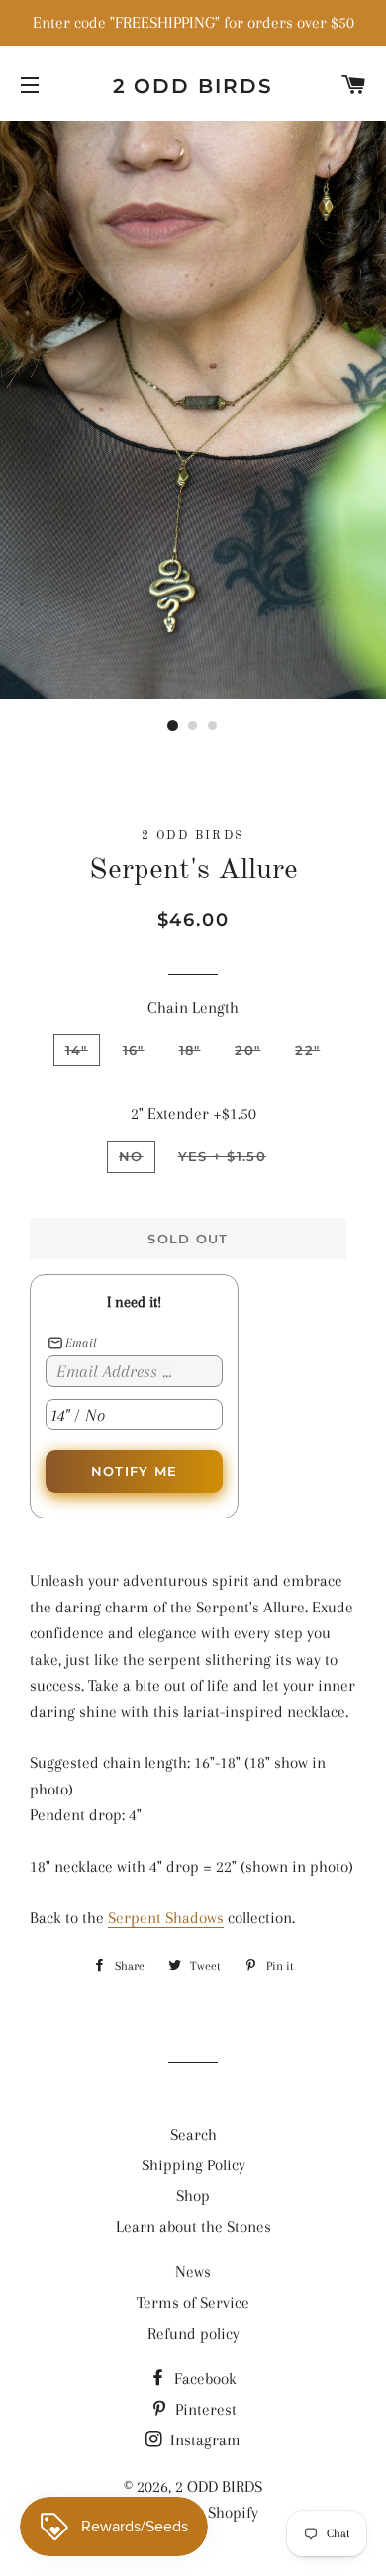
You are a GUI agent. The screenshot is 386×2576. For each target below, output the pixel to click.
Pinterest (204, 2409)
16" (134, 1050)
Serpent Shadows (166, 1918)
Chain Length (193, 1008)
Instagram (203, 2440)
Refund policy (193, 2333)
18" (190, 1050)
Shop (193, 2196)
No (131, 1156)
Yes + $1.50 (222, 1156)
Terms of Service (193, 2302)
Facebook (203, 2379)
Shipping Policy (193, 2165)
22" (307, 1050)
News (193, 2272)
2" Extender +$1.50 (193, 1113)
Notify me (135, 1471)
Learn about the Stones (193, 2226)
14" (77, 1050)
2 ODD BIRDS (193, 86)
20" (247, 1050)
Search (193, 2134)
